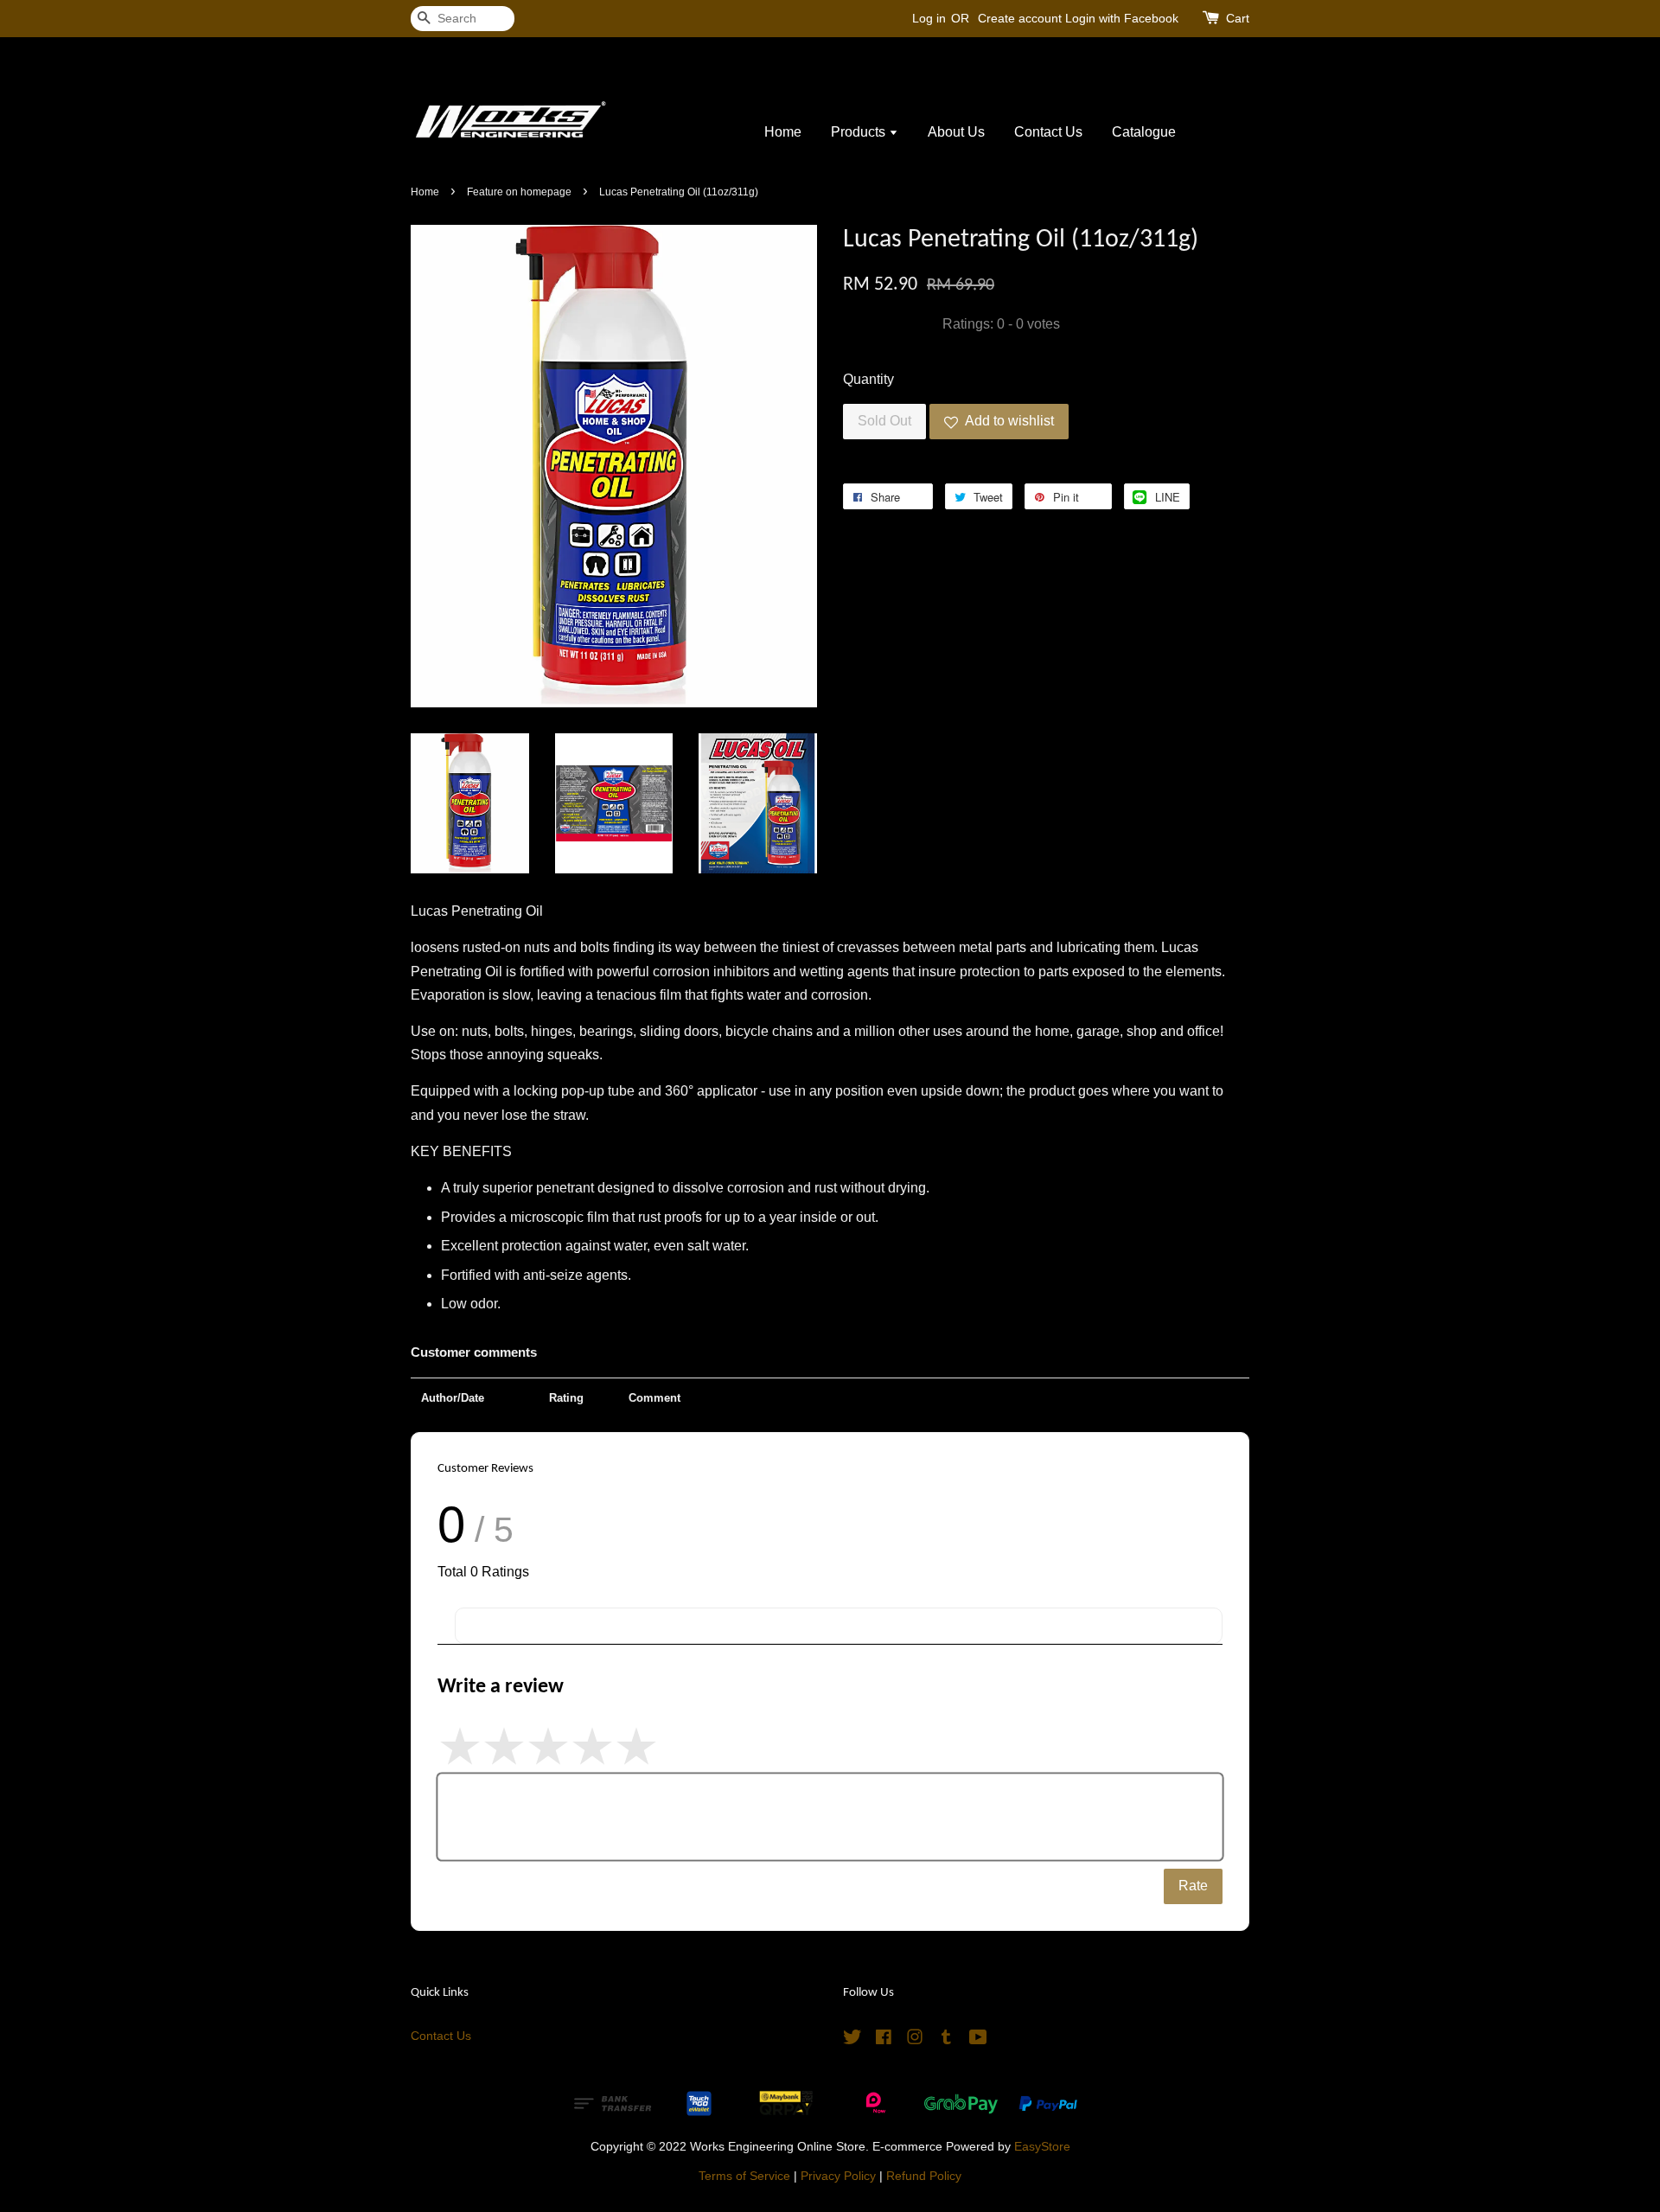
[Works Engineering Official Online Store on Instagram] (915, 2040)
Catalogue (1144, 132)
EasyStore (1042, 2147)
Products (860, 132)
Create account (1020, 18)
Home (783, 132)
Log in (929, 18)
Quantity (868, 379)
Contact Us (1048, 132)
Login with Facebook (1122, 18)
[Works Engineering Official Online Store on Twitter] (852, 2040)
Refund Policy (924, 2176)
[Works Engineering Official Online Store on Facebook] (884, 2040)
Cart (1238, 18)
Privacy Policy (838, 2176)
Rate (1193, 1886)
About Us (956, 132)
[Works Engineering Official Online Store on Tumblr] (946, 2040)
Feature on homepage (519, 192)
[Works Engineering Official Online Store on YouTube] (978, 2040)
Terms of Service (744, 2176)
